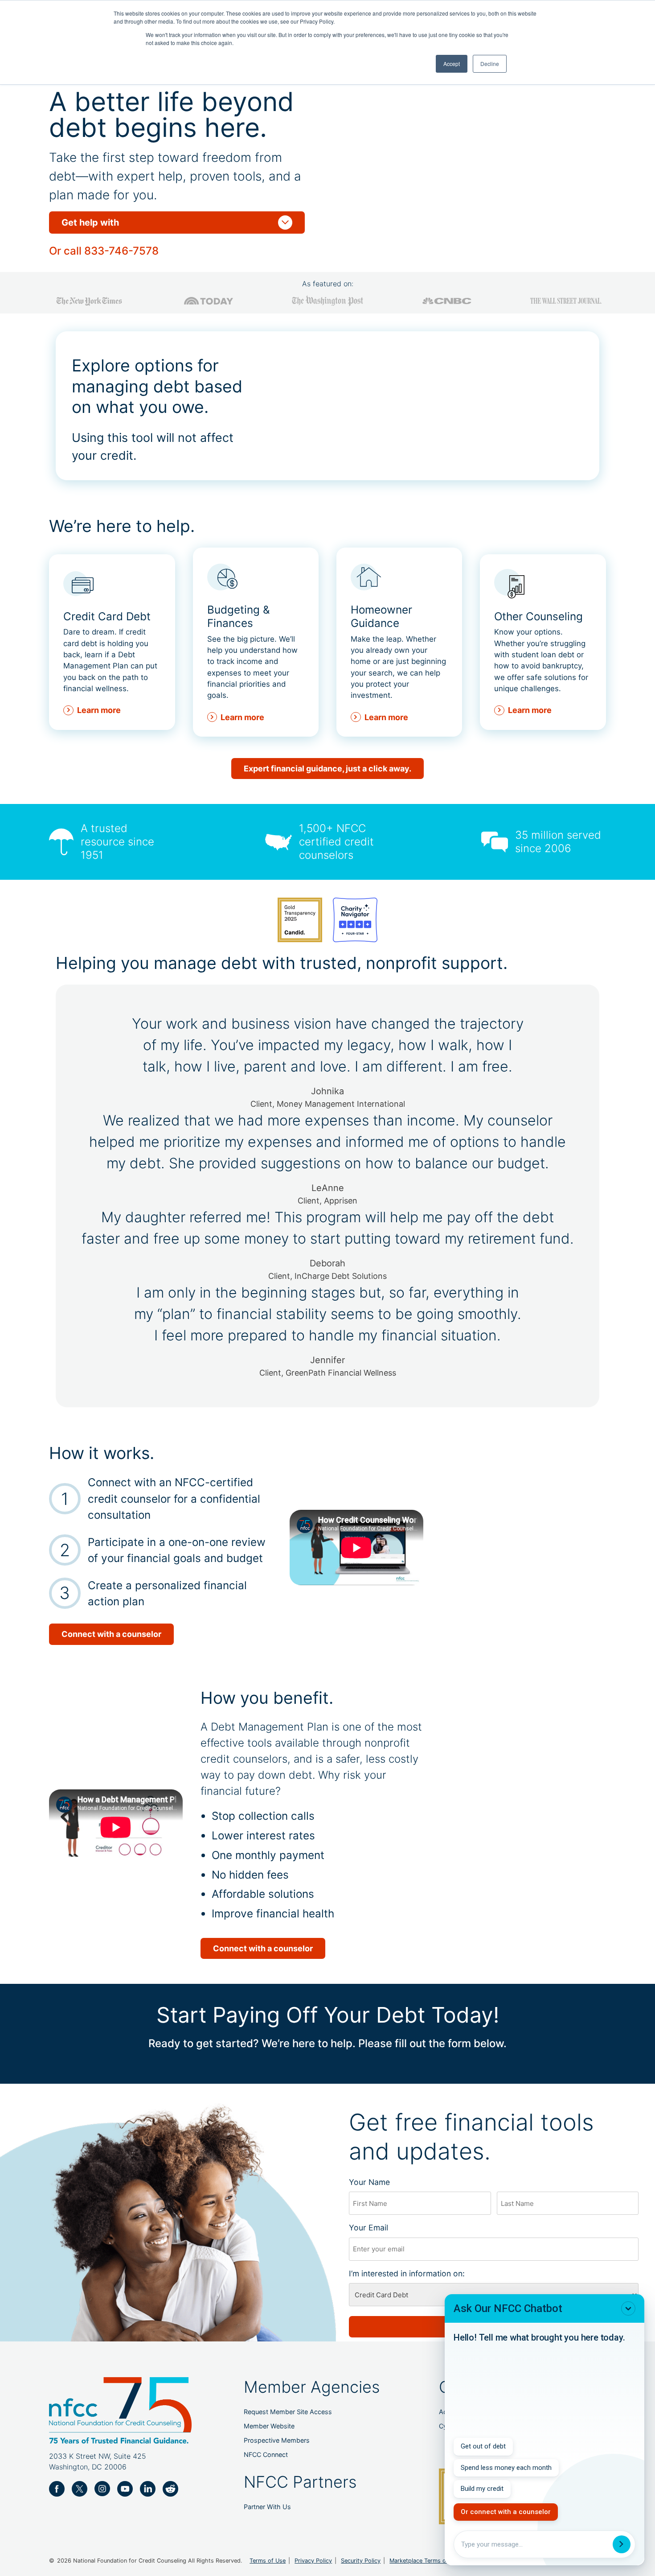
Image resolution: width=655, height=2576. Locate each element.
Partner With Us (267, 2507)
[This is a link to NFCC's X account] (80, 2489)
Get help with (177, 223)
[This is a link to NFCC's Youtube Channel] (125, 2489)
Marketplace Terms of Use (425, 2561)
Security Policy (361, 2561)
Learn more (99, 710)
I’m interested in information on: (422, 2273)
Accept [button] (452, 64)
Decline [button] (490, 64)
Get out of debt (483, 2446)
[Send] (622, 2544)
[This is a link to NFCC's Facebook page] (57, 2489)
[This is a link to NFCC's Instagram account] (102, 2489)
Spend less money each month (506, 2468)
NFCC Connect (266, 2454)
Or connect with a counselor (506, 2512)
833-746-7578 (121, 251)
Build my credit (482, 2489)
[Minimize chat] (628, 2308)
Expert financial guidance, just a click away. (327, 769)
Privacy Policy (313, 2561)
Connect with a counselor (111, 1634)
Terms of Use (268, 2561)
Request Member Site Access (288, 2412)
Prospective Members (277, 2440)
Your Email (384, 2228)
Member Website (269, 2426)
